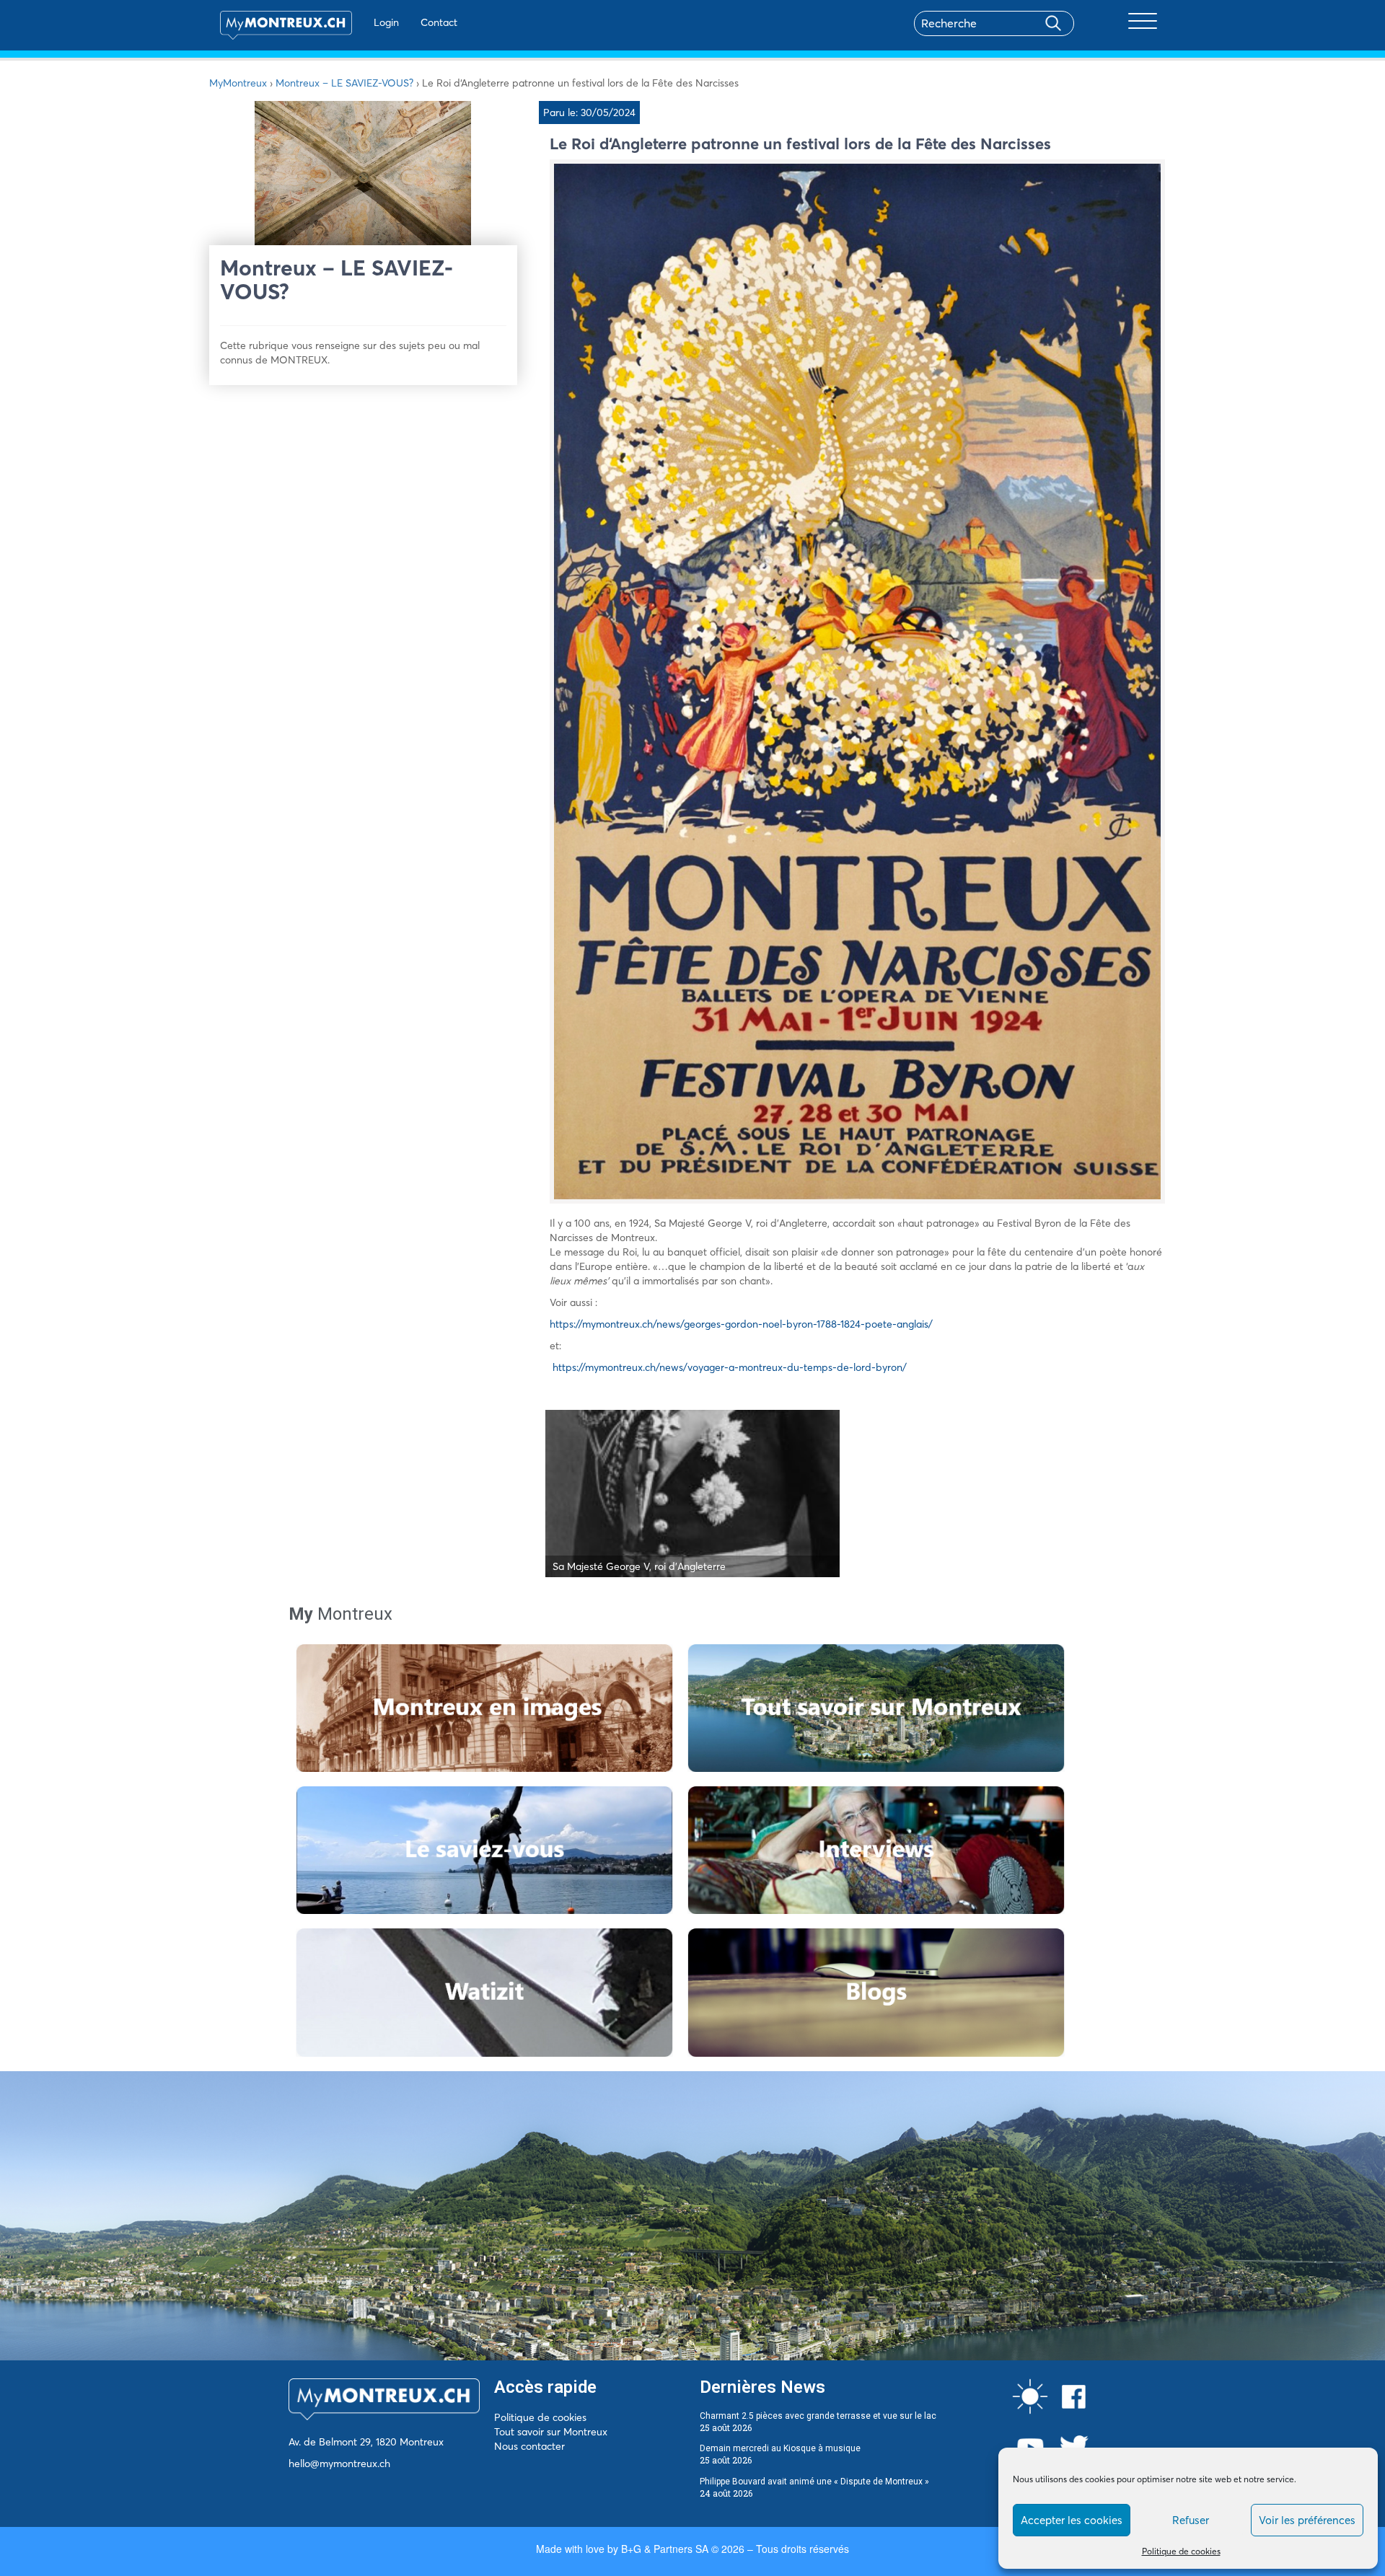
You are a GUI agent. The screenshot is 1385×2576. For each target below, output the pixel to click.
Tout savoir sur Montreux (551, 2432)
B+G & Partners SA (665, 2549)
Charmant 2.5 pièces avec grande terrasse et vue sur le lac (818, 2416)
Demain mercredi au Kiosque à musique (780, 2448)
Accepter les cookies (1072, 2520)
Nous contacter (529, 2446)
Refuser (1191, 2520)
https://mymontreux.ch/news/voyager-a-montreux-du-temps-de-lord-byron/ (730, 1367)
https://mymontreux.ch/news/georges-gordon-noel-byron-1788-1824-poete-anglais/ (741, 1324)
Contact (439, 22)
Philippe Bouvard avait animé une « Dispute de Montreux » (814, 2482)
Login (386, 22)
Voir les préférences (1307, 2520)
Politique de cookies (1181, 2551)
